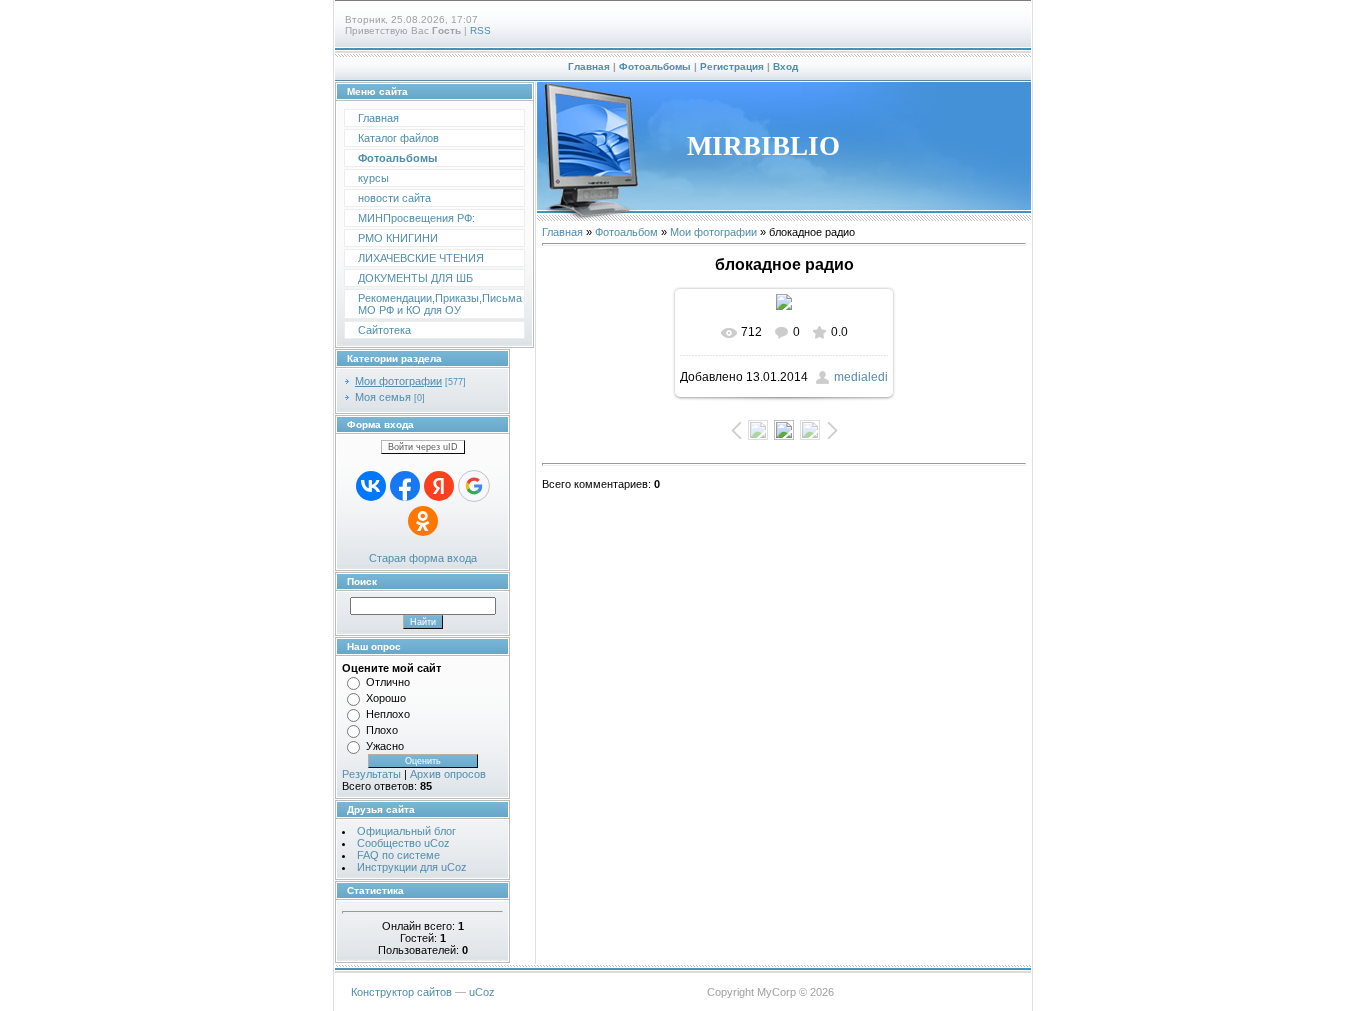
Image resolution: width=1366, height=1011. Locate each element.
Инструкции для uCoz (412, 867)
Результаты (371, 774)
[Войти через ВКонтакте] (371, 486)
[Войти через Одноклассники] (423, 521)
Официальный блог (406, 831)
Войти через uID (423, 447)
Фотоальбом (626, 232)
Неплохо (388, 714)
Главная (589, 66)
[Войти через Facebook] (405, 486)
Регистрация (732, 66)
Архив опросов (448, 774)
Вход (785, 66)
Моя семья (383, 397)
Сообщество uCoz (403, 843)
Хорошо (386, 698)
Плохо (382, 730)
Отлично (388, 682)
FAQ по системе (398, 855)
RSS (480, 30)
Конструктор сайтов (401, 992)
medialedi (861, 377)
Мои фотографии (398, 381)
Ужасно (385, 746)
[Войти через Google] (474, 486)
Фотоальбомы (655, 66)
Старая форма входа (423, 558)
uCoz (482, 992)
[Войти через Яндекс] (439, 486)
